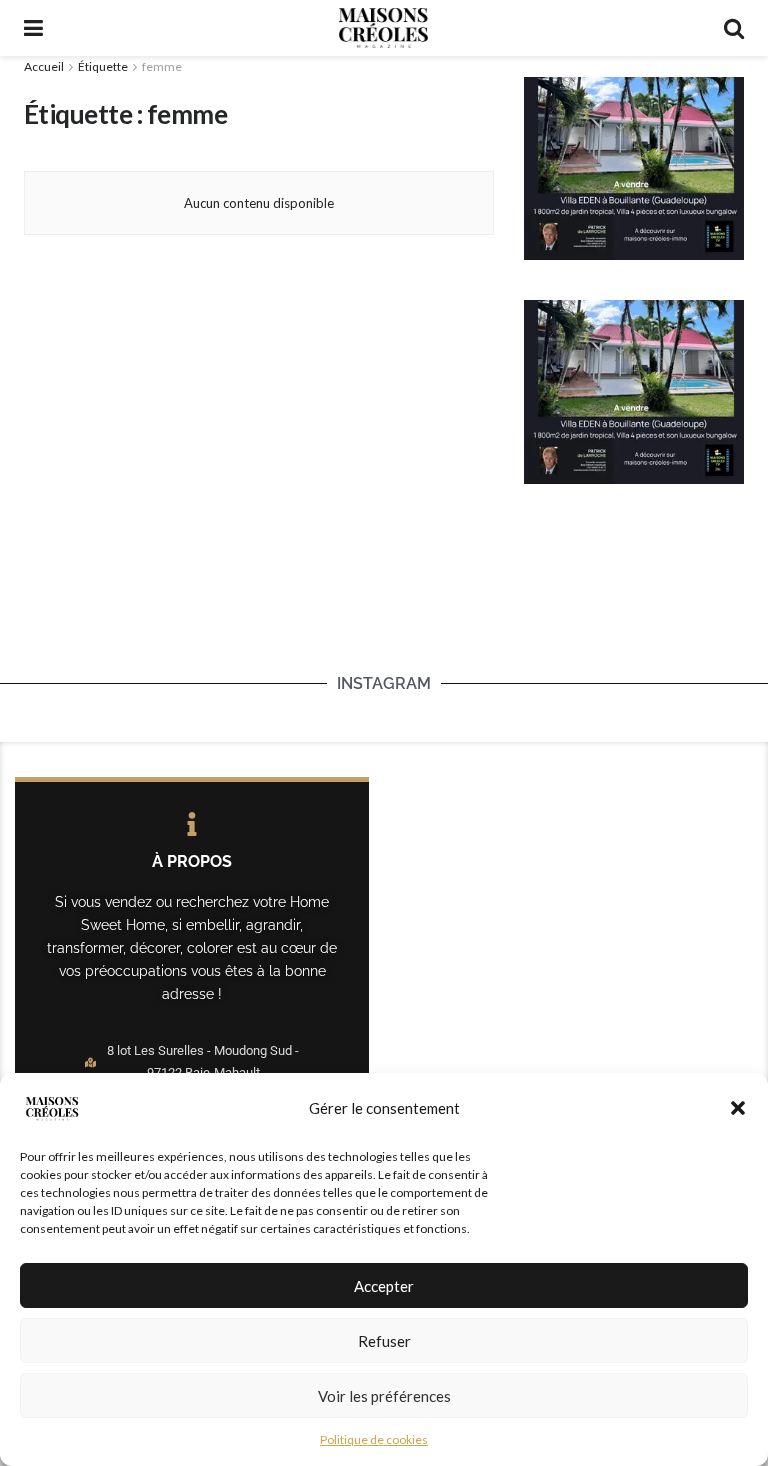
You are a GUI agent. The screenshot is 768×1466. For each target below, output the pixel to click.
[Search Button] (734, 28)
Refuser (384, 1341)
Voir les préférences (384, 1396)
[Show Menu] (33, 28)
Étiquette (103, 66)
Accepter (384, 1286)
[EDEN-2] (634, 167)
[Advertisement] (384, 610)
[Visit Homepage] (383, 28)
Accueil (44, 66)
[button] (738, 1108)
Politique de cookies (374, 1439)
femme (162, 66)
